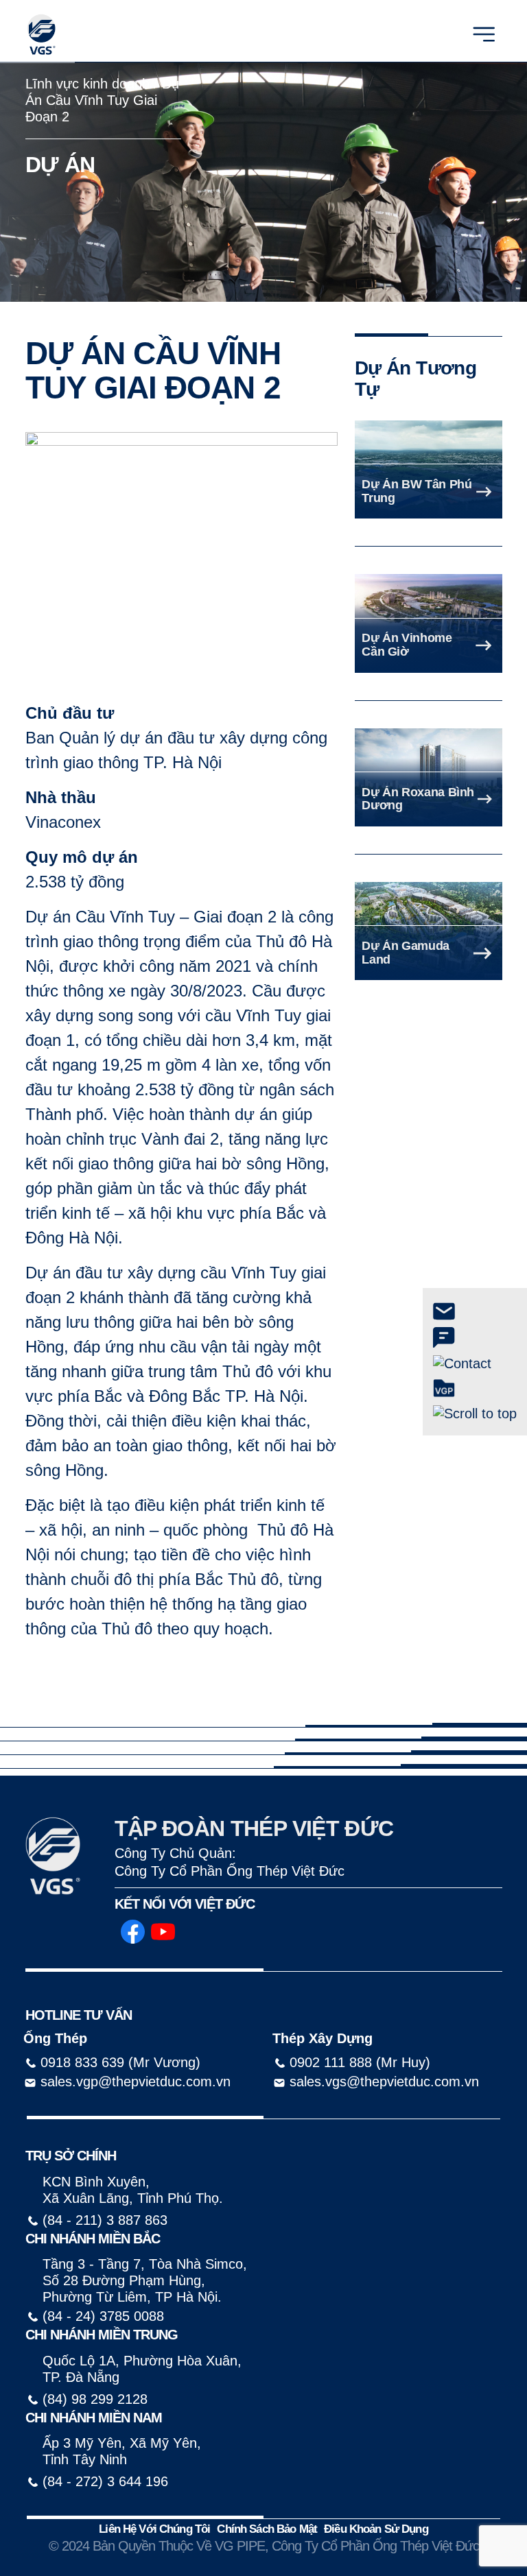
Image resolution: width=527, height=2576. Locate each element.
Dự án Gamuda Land (406, 953)
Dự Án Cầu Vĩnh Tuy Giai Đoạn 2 (103, 100)
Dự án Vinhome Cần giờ (407, 645)
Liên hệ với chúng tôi (154, 2529)
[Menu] (484, 33)
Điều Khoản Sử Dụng (376, 2529)
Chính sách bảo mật (267, 2529)
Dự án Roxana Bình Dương (418, 799)
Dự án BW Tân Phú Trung (417, 491)
